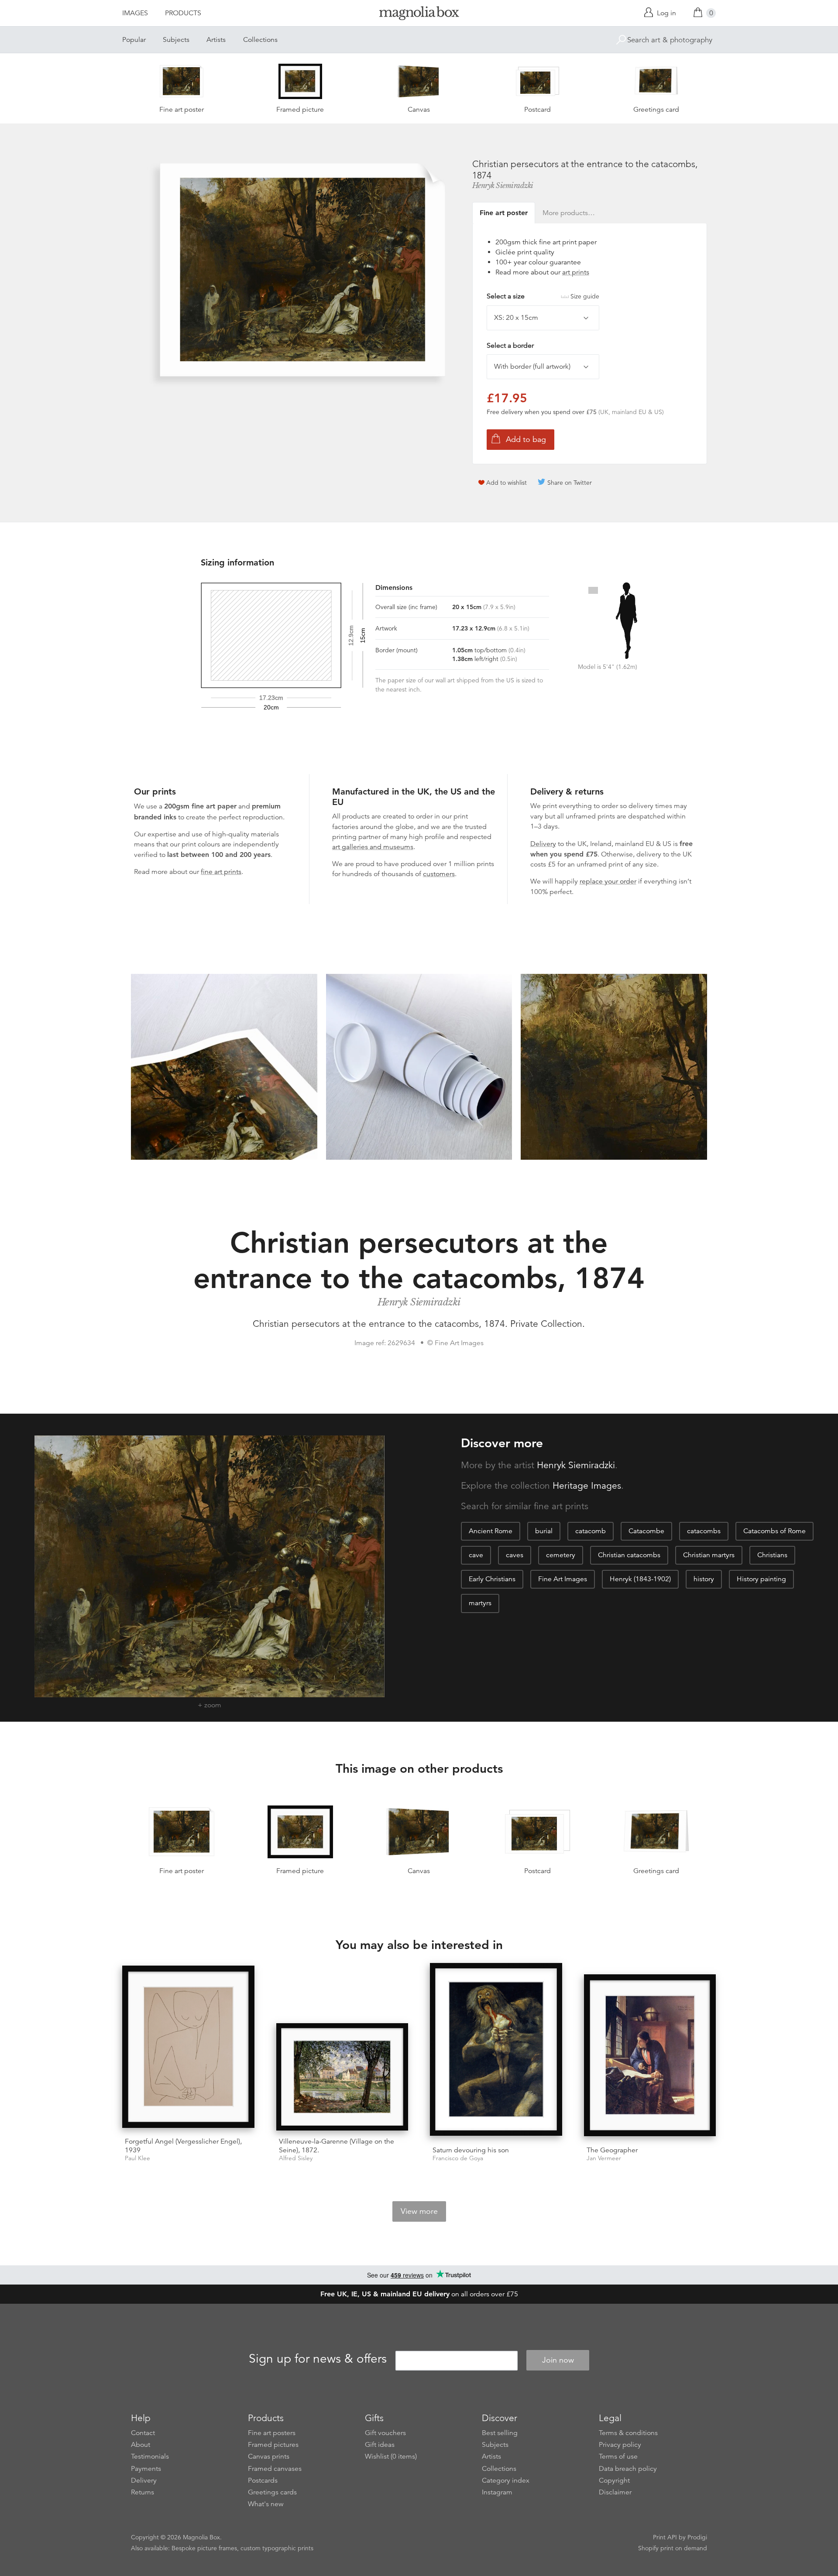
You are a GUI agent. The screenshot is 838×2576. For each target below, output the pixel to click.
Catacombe (646, 1531)
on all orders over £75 (419, 2294)
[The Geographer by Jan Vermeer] (650, 2057)
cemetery (561, 1555)
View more (419, 2211)
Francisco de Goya (458, 2158)
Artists (216, 40)
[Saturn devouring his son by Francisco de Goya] (496, 2051)
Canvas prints (269, 2456)
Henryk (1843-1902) (640, 1579)
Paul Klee (137, 2158)
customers (439, 874)
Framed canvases (275, 2469)
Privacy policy (620, 2445)
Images (135, 13)
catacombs (704, 1531)
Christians (772, 1555)
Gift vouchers (385, 2433)
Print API (665, 2537)
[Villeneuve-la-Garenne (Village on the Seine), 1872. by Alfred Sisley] (342, 2077)
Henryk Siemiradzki (503, 185)
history (704, 1579)
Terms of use (618, 2456)
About (141, 2445)
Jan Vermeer (604, 2158)
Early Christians (492, 1579)
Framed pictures (273, 2445)
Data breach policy (628, 2469)
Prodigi (697, 2537)
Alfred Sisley (296, 2158)
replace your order (608, 881)
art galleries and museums (373, 847)
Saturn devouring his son (471, 2150)
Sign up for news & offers (318, 2359)
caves (515, 1555)
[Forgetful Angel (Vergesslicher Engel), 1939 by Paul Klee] (188, 2048)
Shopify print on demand (673, 2548)
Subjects (176, 40)
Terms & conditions (628, 2433)
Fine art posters (272, 2433)
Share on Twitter (570, 483)
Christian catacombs (629, 1555)
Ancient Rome (491, 1531)
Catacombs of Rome (774, 1531)
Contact (143, 2433)
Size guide (585, 296)
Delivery (543, 844)
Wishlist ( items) (391, 2456)
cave (476, 1555)
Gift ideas (380, 2445)
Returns (143, 2492)
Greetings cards (272, 2492)
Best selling (500, 2433)
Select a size (543, 296)
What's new (266, 2504)
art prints (576, 272)
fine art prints (221, 872)
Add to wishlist (507, 483)
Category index (506, 2480)
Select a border (510, 346)
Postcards (263, 2480)
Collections (260, 40)
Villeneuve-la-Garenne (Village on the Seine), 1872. (337, 2146)
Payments (146, 2469)
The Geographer (612, 2150)
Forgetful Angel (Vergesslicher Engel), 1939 (183, 2146)
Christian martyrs (709, 1555)
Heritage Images (587, 1486)
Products (183, 13)
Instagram (497, 2492)
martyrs (480, 1603)
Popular (134, 40)
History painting (761, 1579)
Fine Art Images (563, 1579)
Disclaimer (615, 2492)
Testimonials (150, 2456)
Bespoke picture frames (204, 2548)
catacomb (591, 1531)
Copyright (614, 2480)
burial (544, 1531)
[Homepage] (419, 15)
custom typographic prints (277, 2548)
